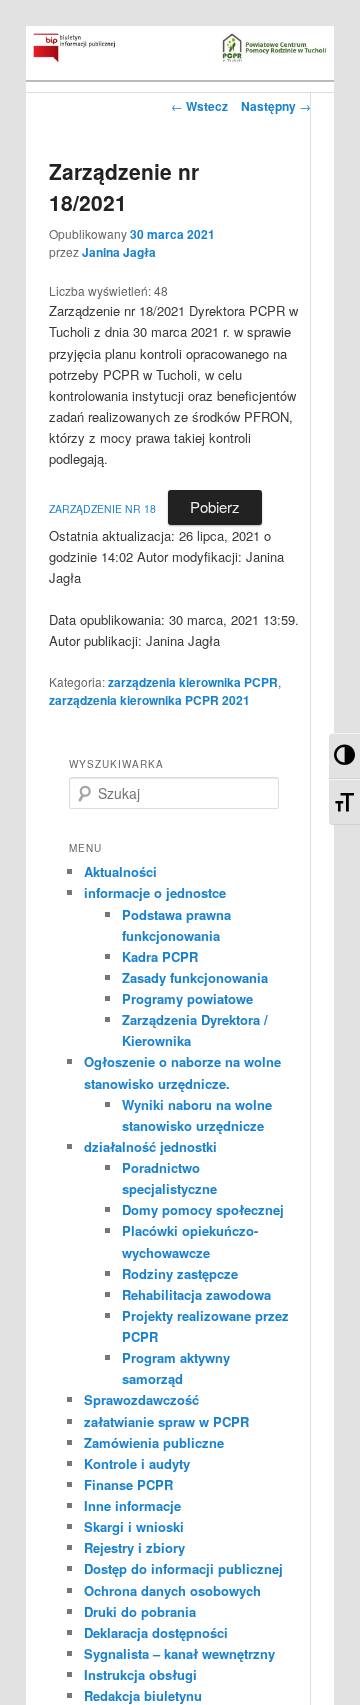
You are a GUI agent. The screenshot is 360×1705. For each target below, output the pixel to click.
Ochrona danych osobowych (172, 1590)
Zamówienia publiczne (154, 1442)
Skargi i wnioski (134, 1526)
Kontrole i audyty (137, 1463)
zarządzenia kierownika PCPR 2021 (149, 700)
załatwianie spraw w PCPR (166, 1421)
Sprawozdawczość (141, 1399)
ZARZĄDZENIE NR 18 (102, 508)
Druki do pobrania (140, 1611)
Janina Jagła (119, 252)
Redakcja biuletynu (143, 1695)
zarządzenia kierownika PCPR (193, 682)
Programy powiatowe (187, 998)
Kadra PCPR (160, 956)
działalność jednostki (150, 1146)
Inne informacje (132, 1505)
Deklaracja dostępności (156, 1632)
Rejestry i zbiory (134, 1547)
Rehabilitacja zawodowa (196, 1294)
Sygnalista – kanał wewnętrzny (179, 1653)
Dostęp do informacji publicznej (183, 1568)
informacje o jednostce (155, 892)
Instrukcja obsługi (140, 1674)
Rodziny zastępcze (180, 1273)
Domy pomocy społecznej (203, 1209)
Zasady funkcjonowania (195, 977)
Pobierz (215, 506)
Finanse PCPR (128, 1484)
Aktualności (120, 871)
